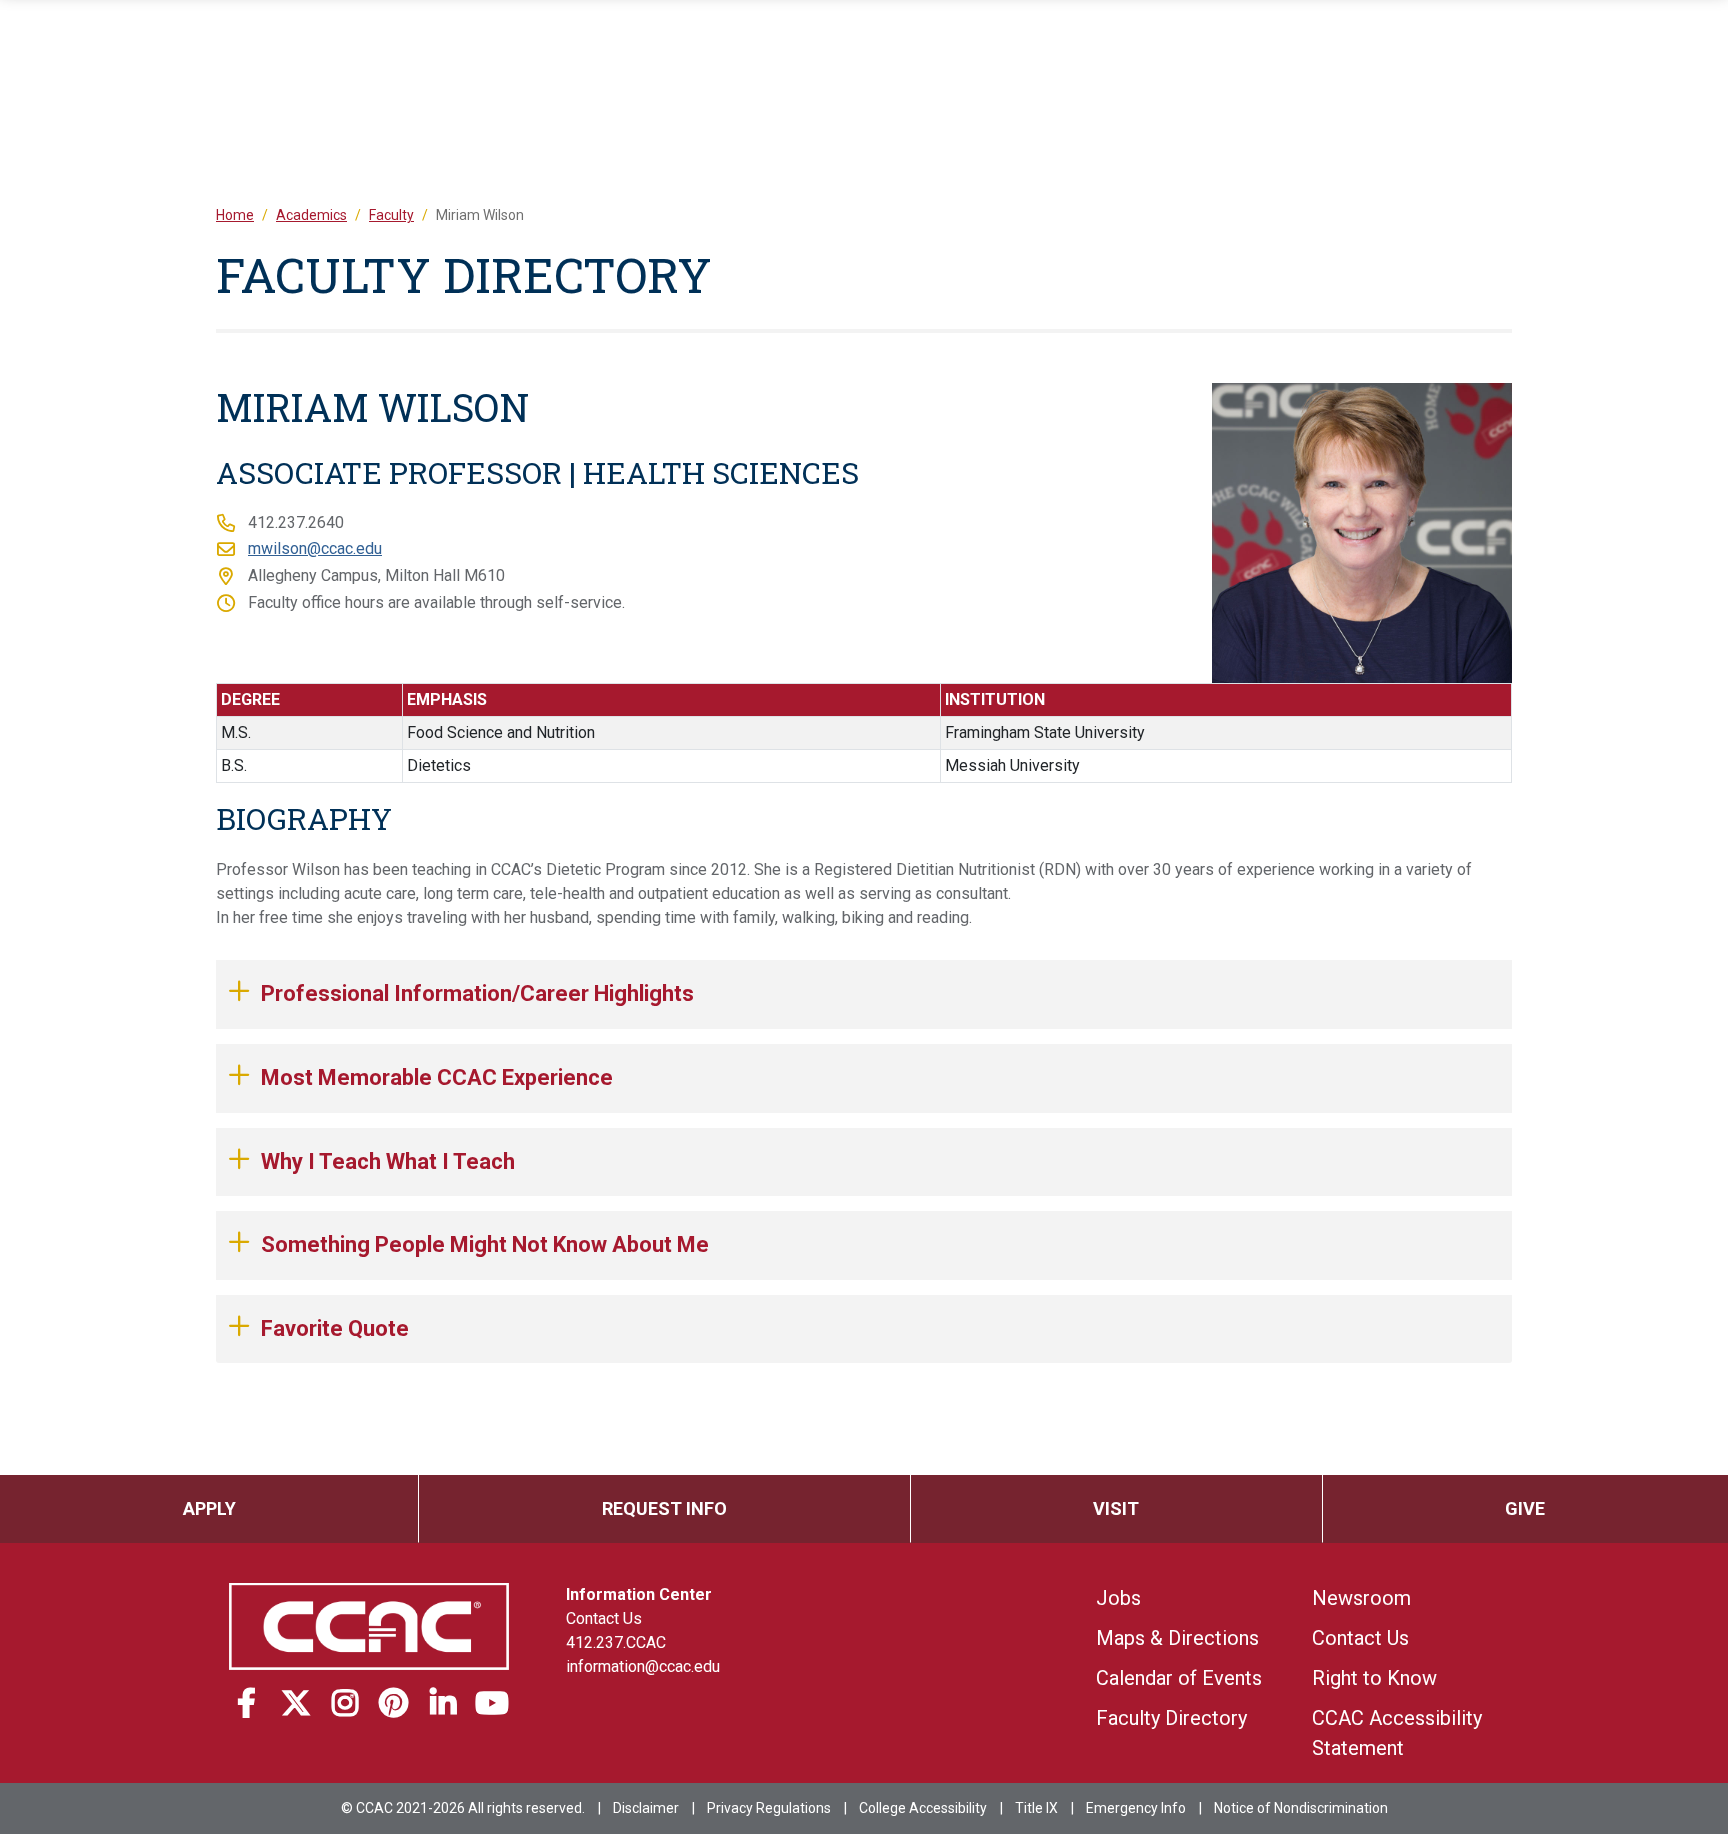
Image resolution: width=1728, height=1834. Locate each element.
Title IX (1036, 1808)
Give (1525, 1508)
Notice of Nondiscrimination (1301, 1808)
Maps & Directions (1177, 1638)
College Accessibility (923, 1808)
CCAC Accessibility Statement (1397, 1733)
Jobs (1118, 1598)
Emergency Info (1136, 1808)
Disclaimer (646, 1808)
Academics (311, 215)
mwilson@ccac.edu (315, 548)
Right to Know (1374, 1678)
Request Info (664, 1508)
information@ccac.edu (643, 1666)
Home (235, 215)
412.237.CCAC (616, 1642)
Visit (1116, 1508)
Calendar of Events (1179, 1678)
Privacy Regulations (769, 1808)
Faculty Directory (1171, 1718)
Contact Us (604, 1618)
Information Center (639, 1594)
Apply (209, 1508)
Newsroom (1361, 1598)
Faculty (391, 215)
